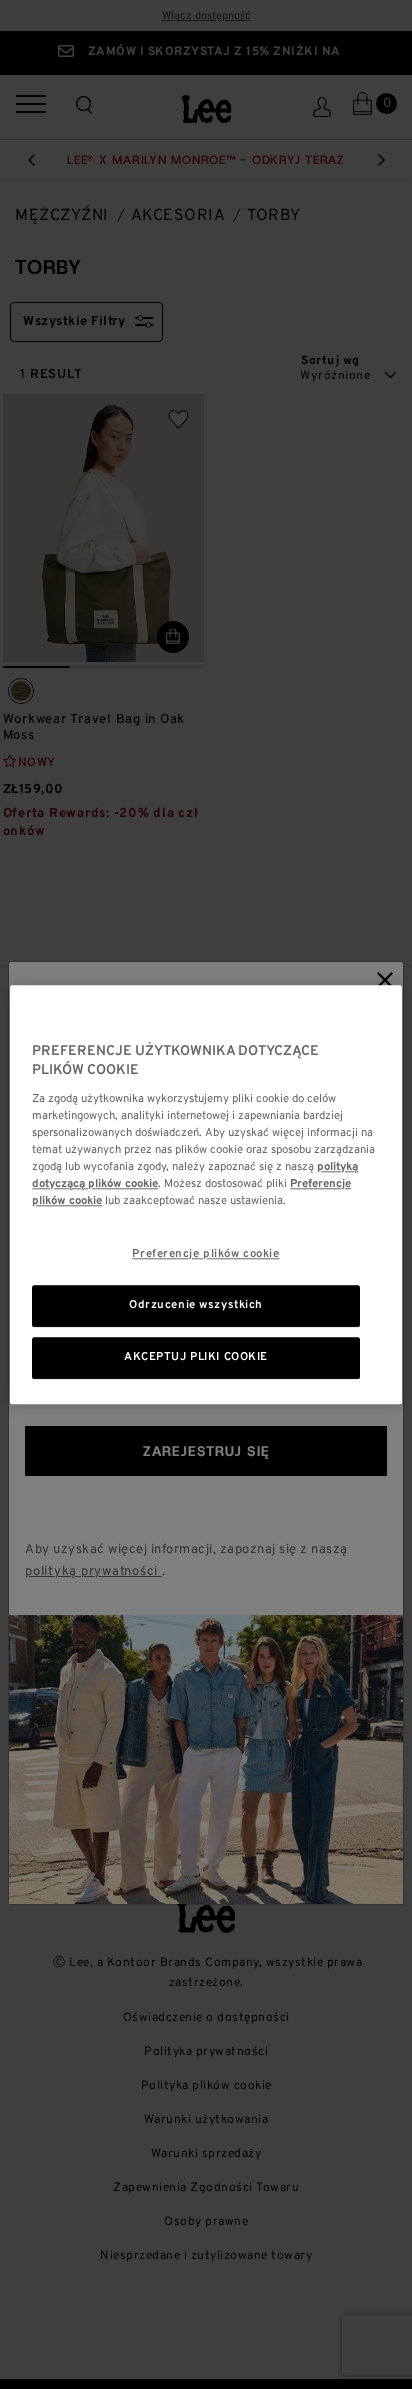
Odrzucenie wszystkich (196, 1305)
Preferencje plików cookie (205, 1254)
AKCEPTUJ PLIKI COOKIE (196, 1357)
